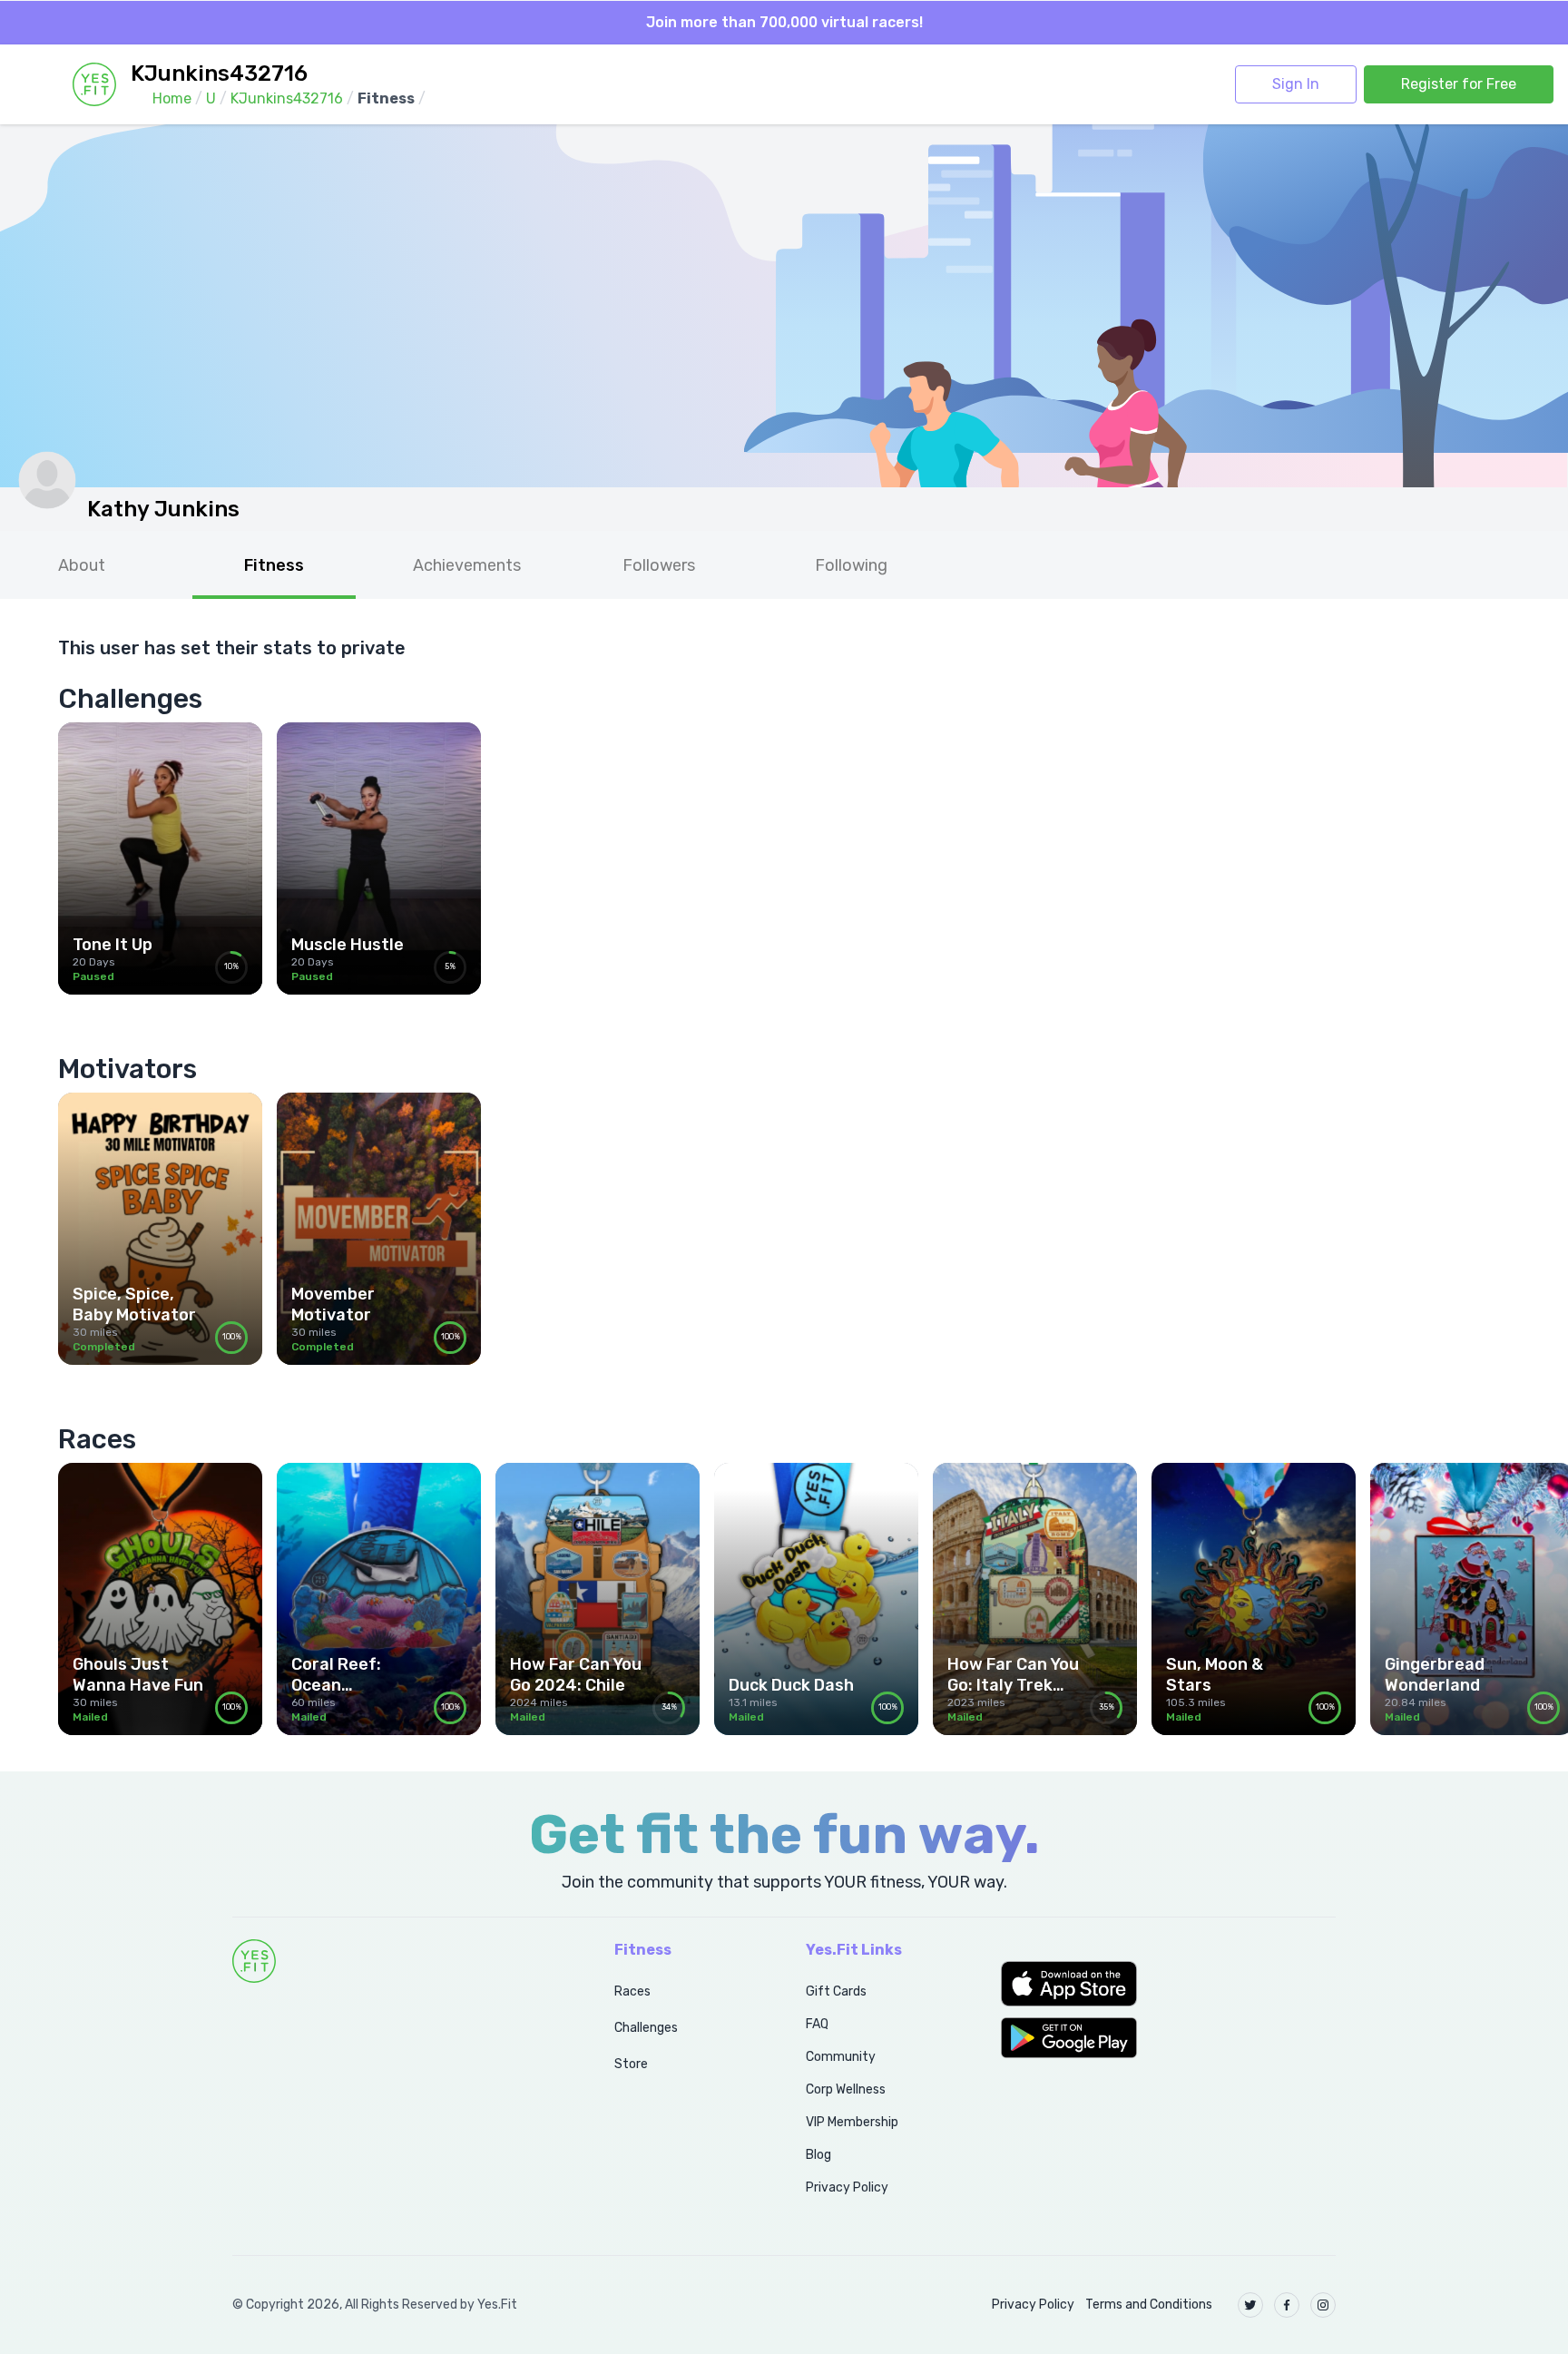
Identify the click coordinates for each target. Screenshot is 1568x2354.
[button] (1168, 1984)
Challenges (646, 2028)
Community (841, 2057)
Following (851, 565)
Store (631, 2064)
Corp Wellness (846, 2089)
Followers (659, 565)
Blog (818, 2155)
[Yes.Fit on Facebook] (1287, 2305)
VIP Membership (852, 2122)
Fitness (274, 565)
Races (632, 1991)
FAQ (817, 2024)
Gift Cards (836, 1991)
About (82, 565)
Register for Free (1459, 84)
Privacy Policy (847, 2187)
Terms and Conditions (1149, 2305)
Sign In (1296, 84)
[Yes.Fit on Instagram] (1323, 2305)
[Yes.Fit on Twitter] (1250, 2305)
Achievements (467, 565)
